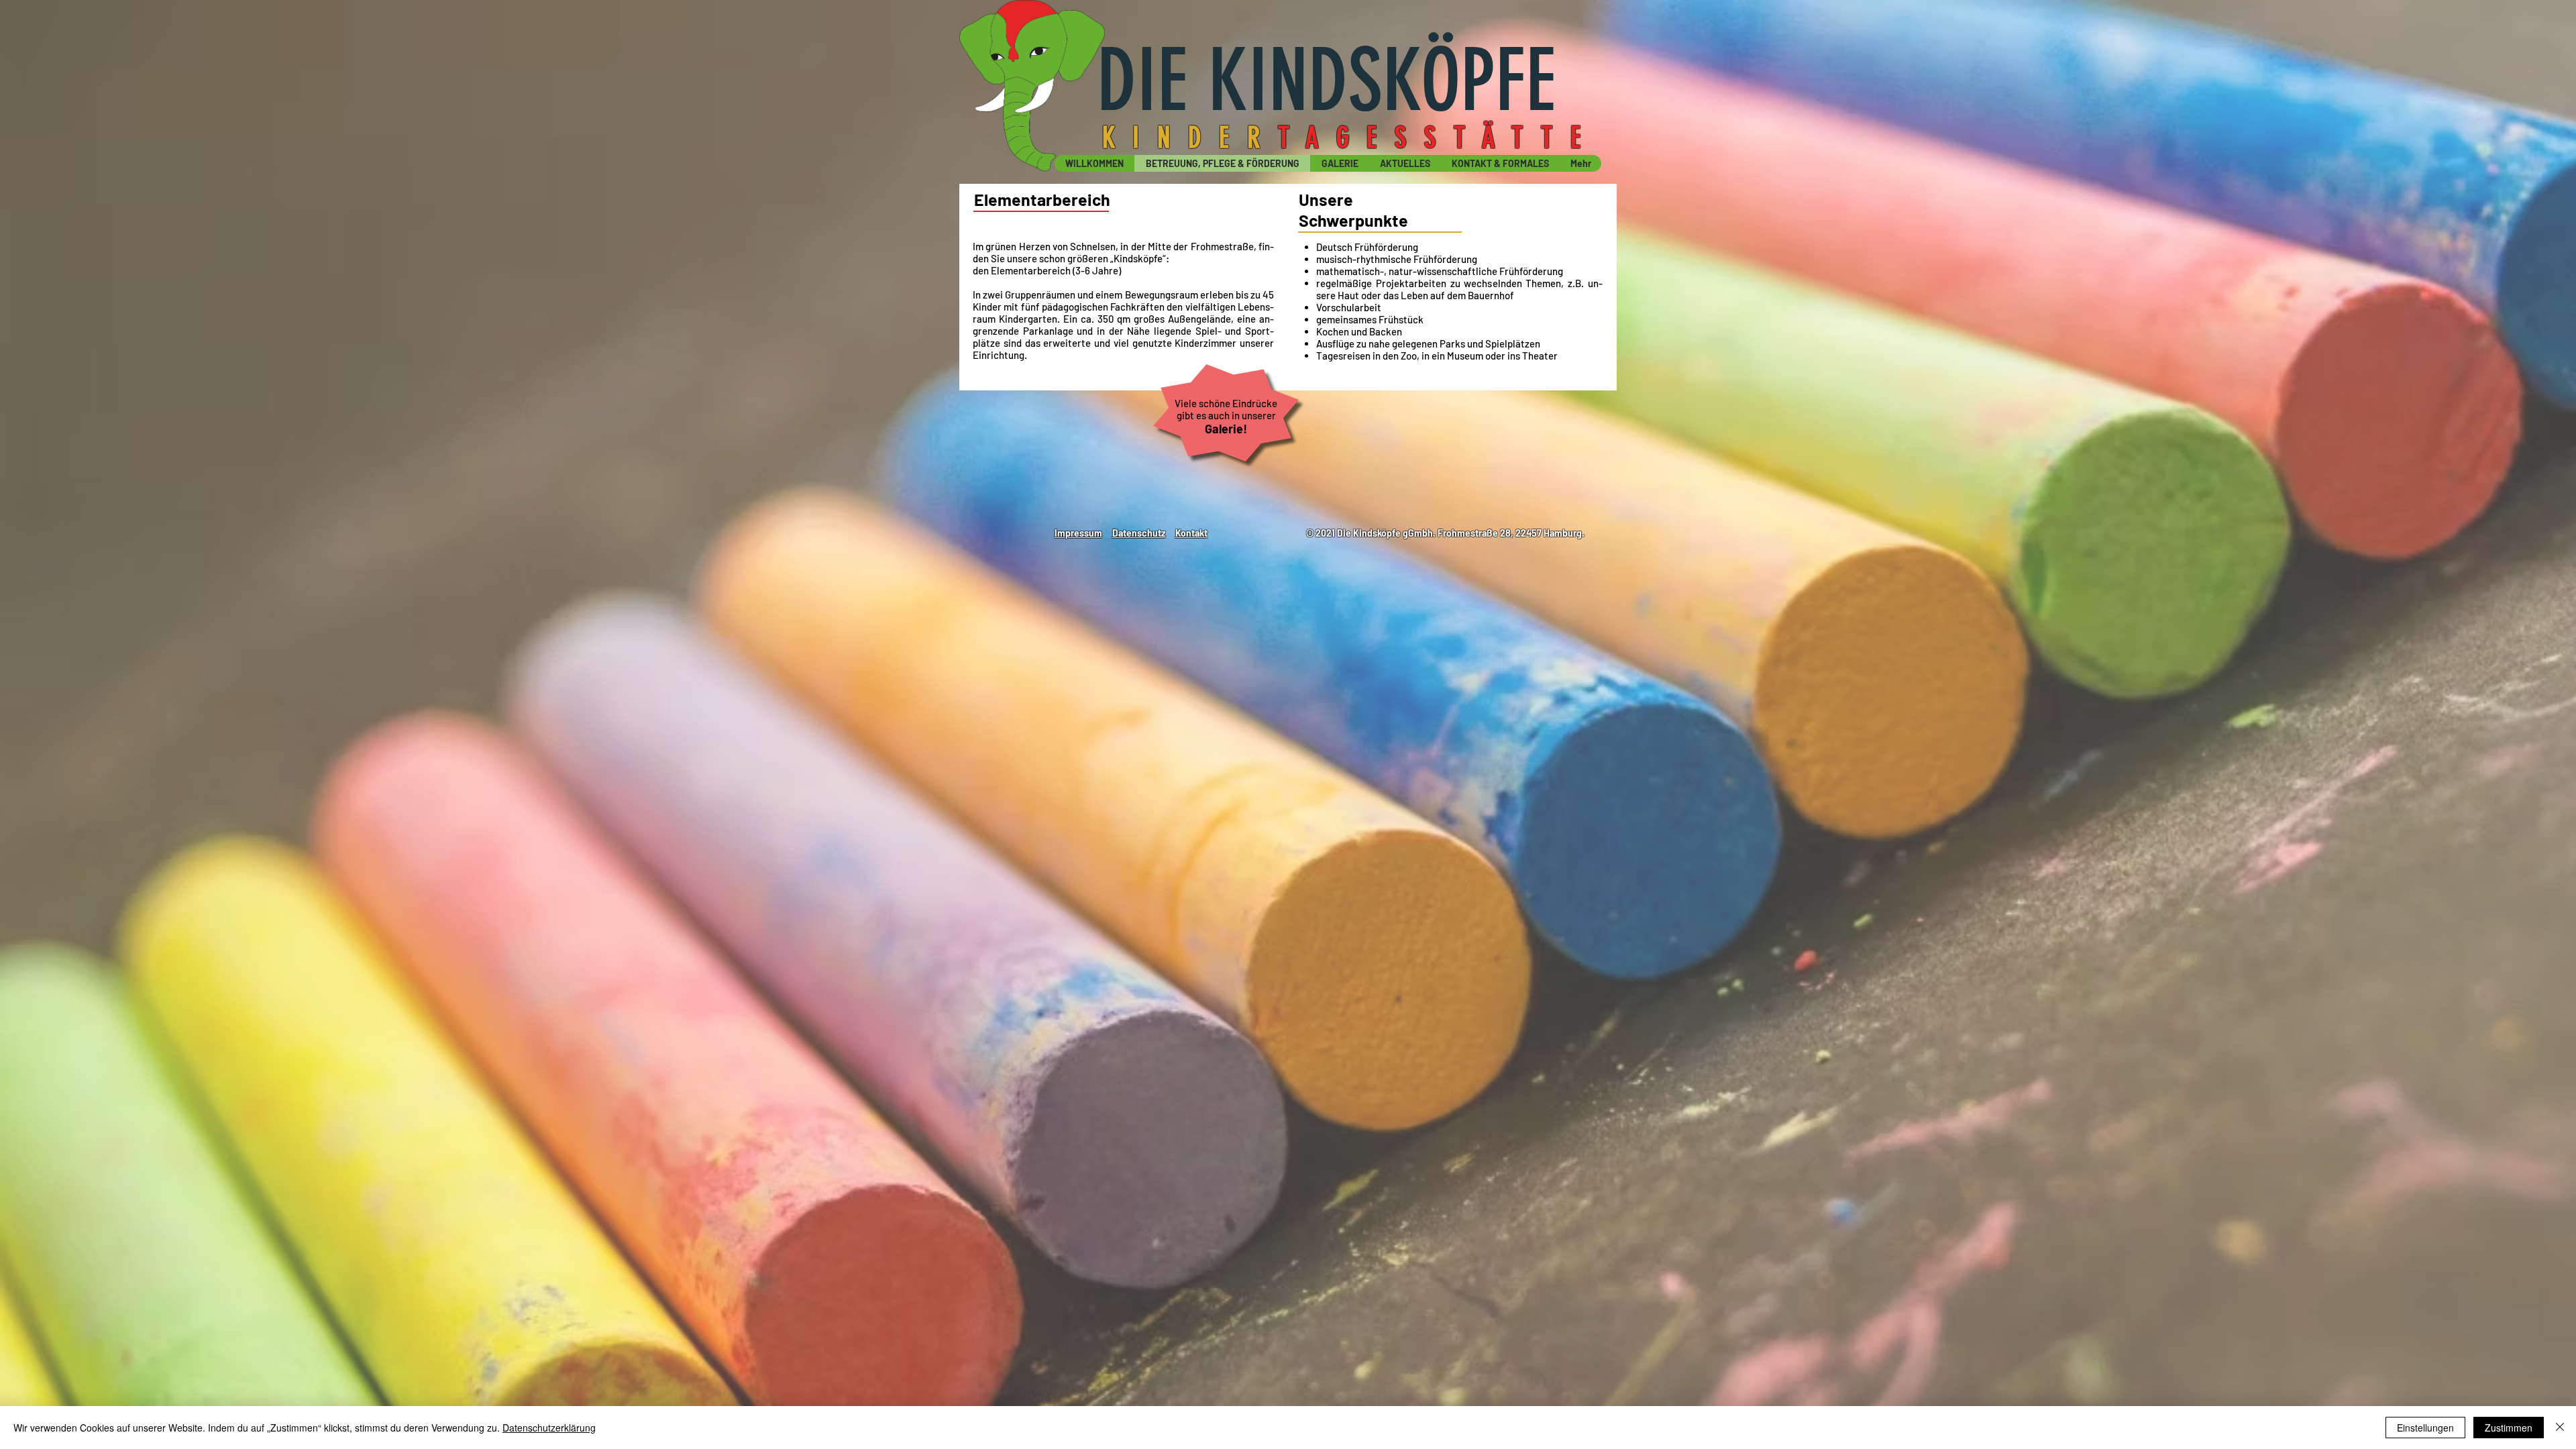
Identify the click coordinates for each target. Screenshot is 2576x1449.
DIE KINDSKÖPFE (1326, 80)
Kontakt (1191, 533)
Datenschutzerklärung (549, 1428)
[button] (1404, 163)
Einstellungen (2425, 1428)
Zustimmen (2509, 1428)
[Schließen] (2560, 1428)
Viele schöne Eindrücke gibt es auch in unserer (1226, 409)
